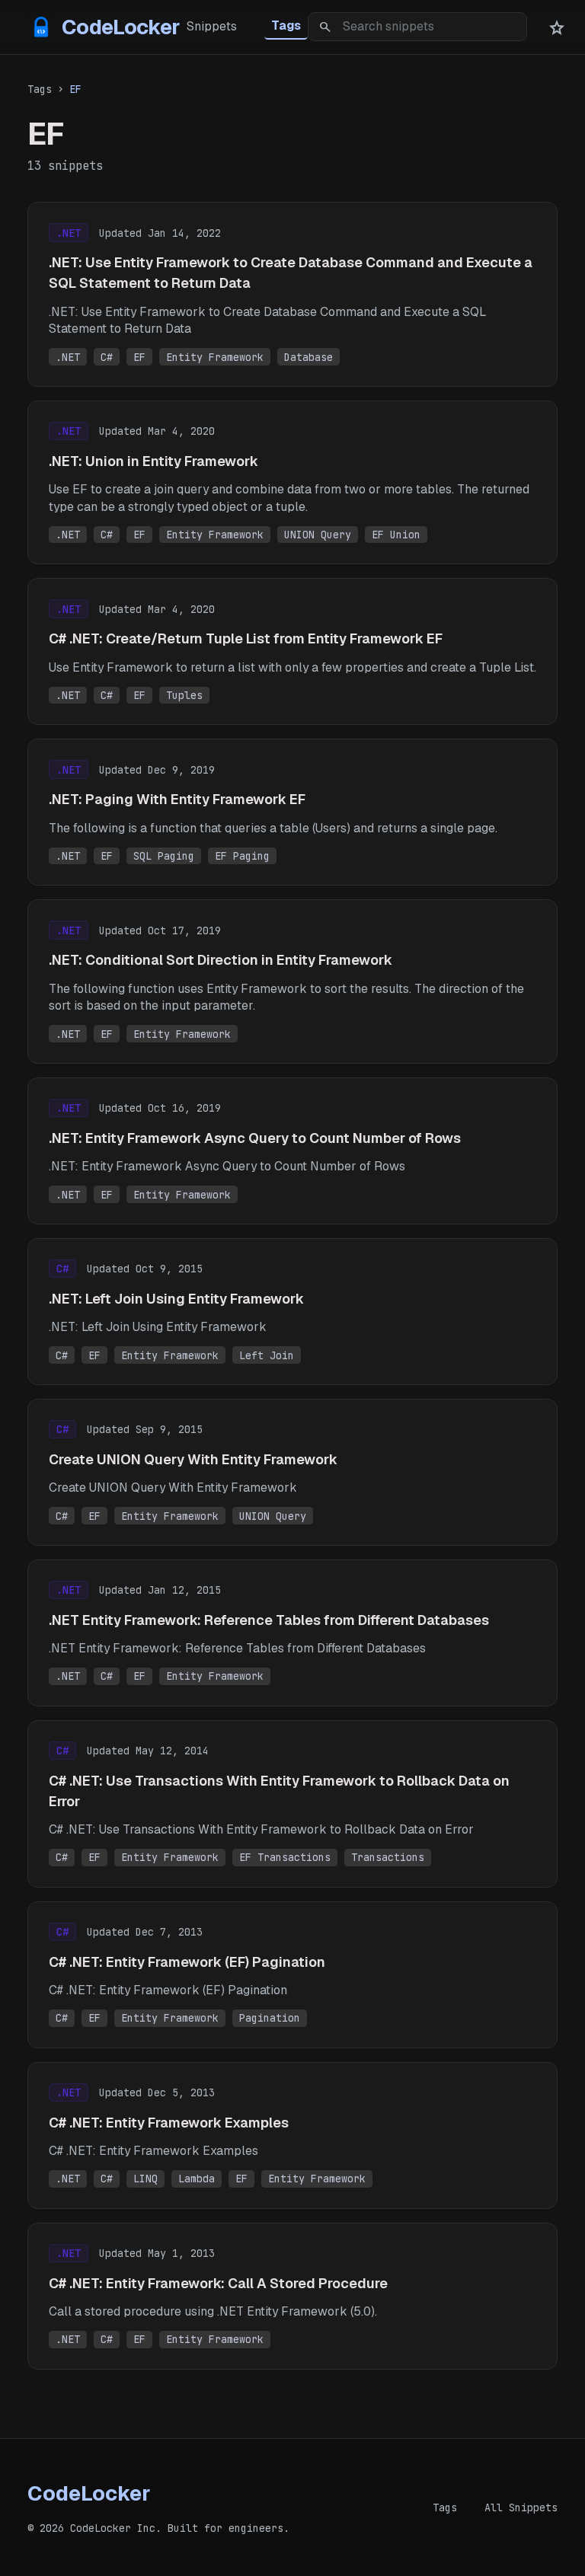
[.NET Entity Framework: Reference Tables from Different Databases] (292, 1633)
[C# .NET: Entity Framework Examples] (292, 2135)
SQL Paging (164, 856)
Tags (286, 26)
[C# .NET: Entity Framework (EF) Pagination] (292, 1975)
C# (107, 357)
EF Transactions (285, 1857)
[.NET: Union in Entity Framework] (292, 482)
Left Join (267, 1355)
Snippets (212, 26)
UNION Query (318, 535)
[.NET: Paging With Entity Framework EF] (292, 812)
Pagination (270, 2018)
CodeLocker (107, 27)
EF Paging (242, 856)
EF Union (396, 535)
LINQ (145, 2179)
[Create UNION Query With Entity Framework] (292, 1472)
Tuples (184, 695)
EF (139, 357)
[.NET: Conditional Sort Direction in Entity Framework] (292, 981)
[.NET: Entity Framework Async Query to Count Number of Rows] (292, 1151)
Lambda (197, 2179)
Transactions (388, 1857)
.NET (68, 357)
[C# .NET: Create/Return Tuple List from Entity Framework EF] (292, 651)
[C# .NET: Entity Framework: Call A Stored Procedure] (292, 2296)
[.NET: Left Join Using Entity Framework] (292, 1312)
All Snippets (521, 2507)
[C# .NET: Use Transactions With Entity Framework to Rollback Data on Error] (292, 1804)
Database (308, 357)
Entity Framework (215, 357)
